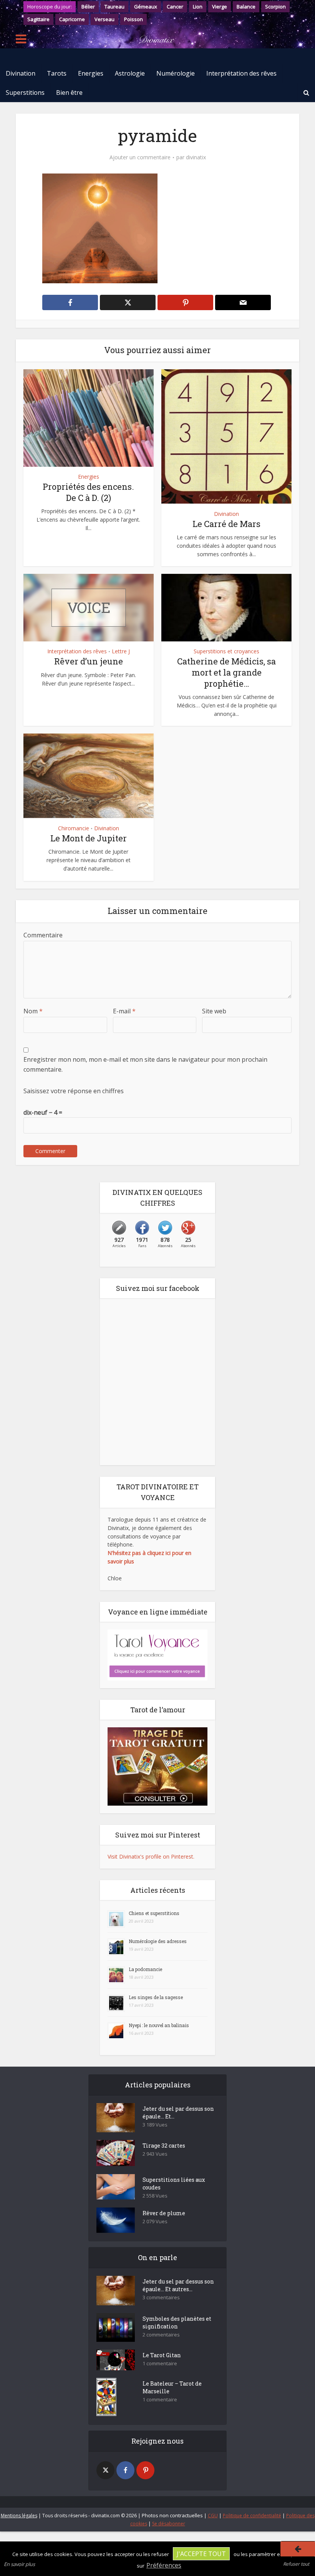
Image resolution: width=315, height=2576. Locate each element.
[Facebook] (125, 2470)
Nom (33, 1011)
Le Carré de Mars (226, 524)
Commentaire (43, 935)
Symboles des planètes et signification (177, 2322)
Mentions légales (19, 2516)
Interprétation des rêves (241, 73)
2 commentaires (161, 2335)
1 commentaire (160, 2364)
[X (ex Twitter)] (105, 2470)
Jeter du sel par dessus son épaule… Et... (178, 2113)
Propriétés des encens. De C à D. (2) (88, 492)
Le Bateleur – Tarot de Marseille (172, 2387)
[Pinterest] (145, 2470)
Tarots (57, 73)
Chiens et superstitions (154, 1913)
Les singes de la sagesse (156, 1997)
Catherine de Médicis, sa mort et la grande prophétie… (226, 672)
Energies (91, 73)
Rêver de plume (164, 2213)
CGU (213, 2516)
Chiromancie (74, 828)
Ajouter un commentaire (140, 157)
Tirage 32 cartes (164, 2146)
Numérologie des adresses (158, 1941)
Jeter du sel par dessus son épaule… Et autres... (178, 2285)
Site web (214, 1011)
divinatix (196, 157)
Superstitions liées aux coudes (174, 2184)
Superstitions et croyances (226, 651)
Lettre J (121, 651)
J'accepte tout (201, 2554)
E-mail (124, 1011)
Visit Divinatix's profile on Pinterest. (151, 1856)
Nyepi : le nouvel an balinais (159, 2025)
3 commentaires (161, 2298)
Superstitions (25, 93)
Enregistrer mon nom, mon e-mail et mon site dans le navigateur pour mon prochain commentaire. (145, 1064)
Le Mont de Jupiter (89, 838)
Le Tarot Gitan (162, 2355)
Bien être (69, 93)
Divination (21, 73)
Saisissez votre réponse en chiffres (74, 1091)
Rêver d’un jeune (89, 661)
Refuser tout (296, 2564)
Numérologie (176, 73)
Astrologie (130, 73)
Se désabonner (169, 2524)
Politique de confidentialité (252, 2516)
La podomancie (145, 1969)
